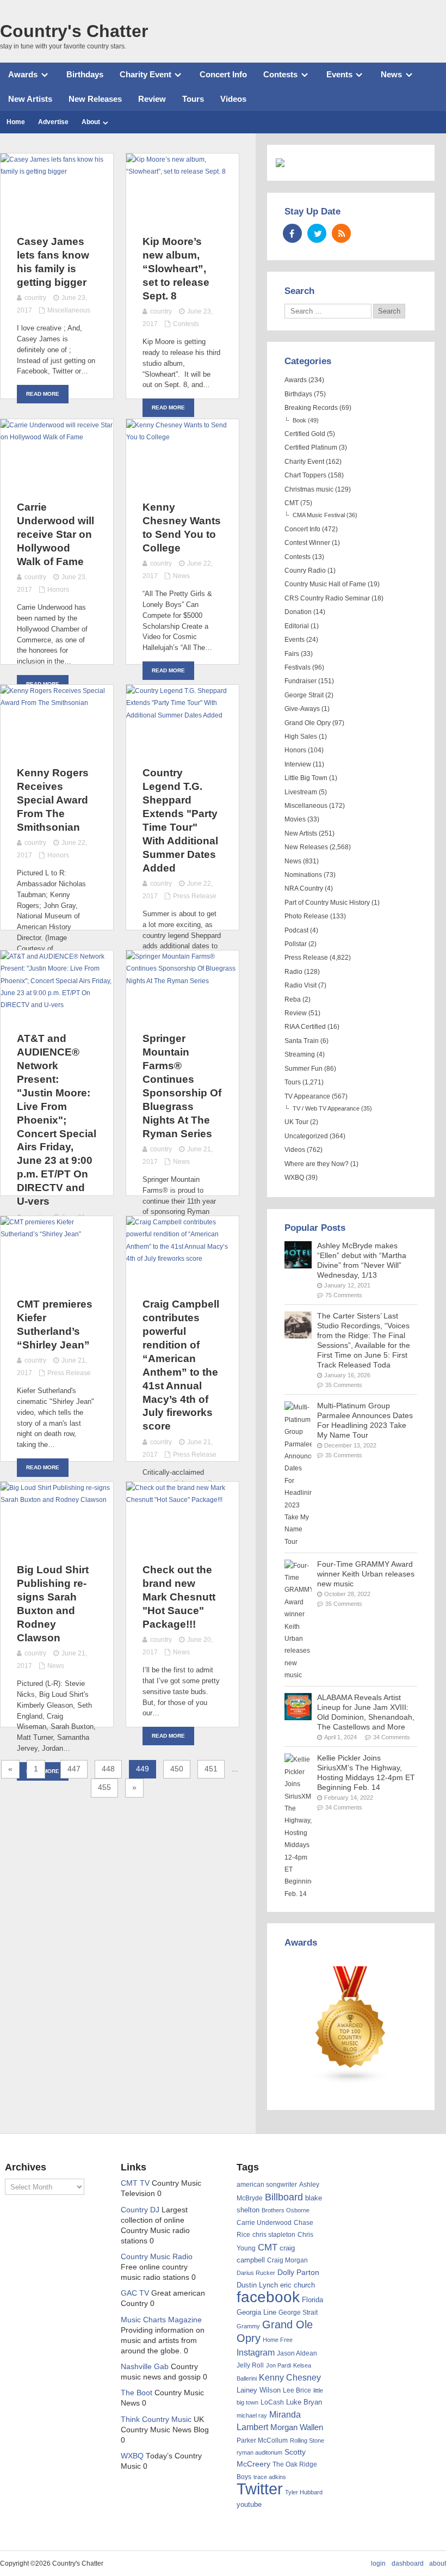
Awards (23, 74)
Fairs (292, 654)
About (91, 122)
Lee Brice (297, 2390)
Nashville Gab (145, 2367)
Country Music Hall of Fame (325, 584)
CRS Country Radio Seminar (327, 598)
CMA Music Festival (319, 515)
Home (16, 122)
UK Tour (296, 1122)
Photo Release (306, 916)
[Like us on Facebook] (292, 233)
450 (177, 1769)
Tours (193, 99)
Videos (233, 99)
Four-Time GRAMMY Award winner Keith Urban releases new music (366, 1574)
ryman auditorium (259, 2452)
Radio (293, 972)
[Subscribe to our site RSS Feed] (341, 233)
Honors (58, 590)
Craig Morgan (287, 2260)
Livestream (301, 792)
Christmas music (309, 489)
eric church (298, 2285)
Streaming (300, 1054)
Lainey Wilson (259, 2390)
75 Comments (344, 1295)
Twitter (260, 2489)
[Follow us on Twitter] (317, 233)
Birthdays (85, 74)
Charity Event (145, 74)
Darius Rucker (256, 2273)
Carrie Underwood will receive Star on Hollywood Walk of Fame (55, 534)
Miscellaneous (69, 310)
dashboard (408, 2563)
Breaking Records (311, 408)
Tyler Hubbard (304, 2492)
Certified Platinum (311, 447)
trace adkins (270, 2477)
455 (104, 1787)
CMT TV (135, 2183)
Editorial (297, 626)
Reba (293, 999)
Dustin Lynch (257, 2285)
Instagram (256, 2352)
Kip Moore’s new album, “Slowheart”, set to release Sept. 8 (176, 269)
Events (339, 74)
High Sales (301, 737)
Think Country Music (156, 2419)
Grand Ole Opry (308, 723)
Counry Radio (305, 571)
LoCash (272, 2402)
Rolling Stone (307, 2440)
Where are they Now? (317, 1164)
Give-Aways (302, 709)
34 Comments (392, 1737)
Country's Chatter (74, 31)
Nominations (303, 875)
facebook (268, 2297)
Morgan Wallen (297, 2427)
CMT (292, 503)
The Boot (137, 2393)
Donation (298, 612)
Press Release (195, 896)
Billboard (284, 2197)
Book (299, 420)
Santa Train (302, 1041)
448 (108, 1769)
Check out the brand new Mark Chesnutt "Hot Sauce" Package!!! (179, 1597)
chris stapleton (274, 2235)
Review (152, 99)
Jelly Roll (250, 2365)
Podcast (296, 930)
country (35, 298)
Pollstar (296, 944)
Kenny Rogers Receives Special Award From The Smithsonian (53, 800)
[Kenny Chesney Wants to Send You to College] (182, 437)
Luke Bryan (304, 2402)
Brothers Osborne (286, 2210)
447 (74, 1769)
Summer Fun (303, 1069)
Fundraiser (301, 681)
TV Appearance (307, 1096)
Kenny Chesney (290, 2378)
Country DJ (140, 2210)
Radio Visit (301, 985)
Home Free (278, 2340)
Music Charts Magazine (161, 2320)
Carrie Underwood (264, 2223)
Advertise (53, 122)
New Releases (95, 99)
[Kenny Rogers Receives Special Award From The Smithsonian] (57, 703)
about (438, 2563)
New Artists (30, 99)
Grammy (248, 2326)
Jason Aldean (297, 2353)
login (378, 2563)
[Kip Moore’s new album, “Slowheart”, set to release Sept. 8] (182, 171)
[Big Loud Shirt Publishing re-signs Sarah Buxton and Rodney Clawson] (57, 1500)
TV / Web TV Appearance (326, 1108)
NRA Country (304, 888)
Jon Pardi (278, 2365)
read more (43, 394)
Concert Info (223, 74)
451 (211, 1769)
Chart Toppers (305, 475)
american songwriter (267, 2184)
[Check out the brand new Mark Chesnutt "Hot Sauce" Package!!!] (182, 1500)
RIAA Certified (305, 1027)
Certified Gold (305, 434)
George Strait (304, 695)
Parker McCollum (262, 2440)
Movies (295, 819)
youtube (249, 2504)
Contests (280, 74)
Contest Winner (307, 543)
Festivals (298, 667)
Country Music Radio (157, 2257)
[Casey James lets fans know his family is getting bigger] (57, 171)
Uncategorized (306, 1136)
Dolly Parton (298, 2272)
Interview (298, 764)
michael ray (252, 2415)
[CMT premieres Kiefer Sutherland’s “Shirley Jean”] (57, 1234)
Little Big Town (306, 778)
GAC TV (135, 2293)
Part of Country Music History (327, 903)
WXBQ (294, 1177)
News (391, 74)
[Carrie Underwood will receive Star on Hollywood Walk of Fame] (57, 437)
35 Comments (344, 1385)
